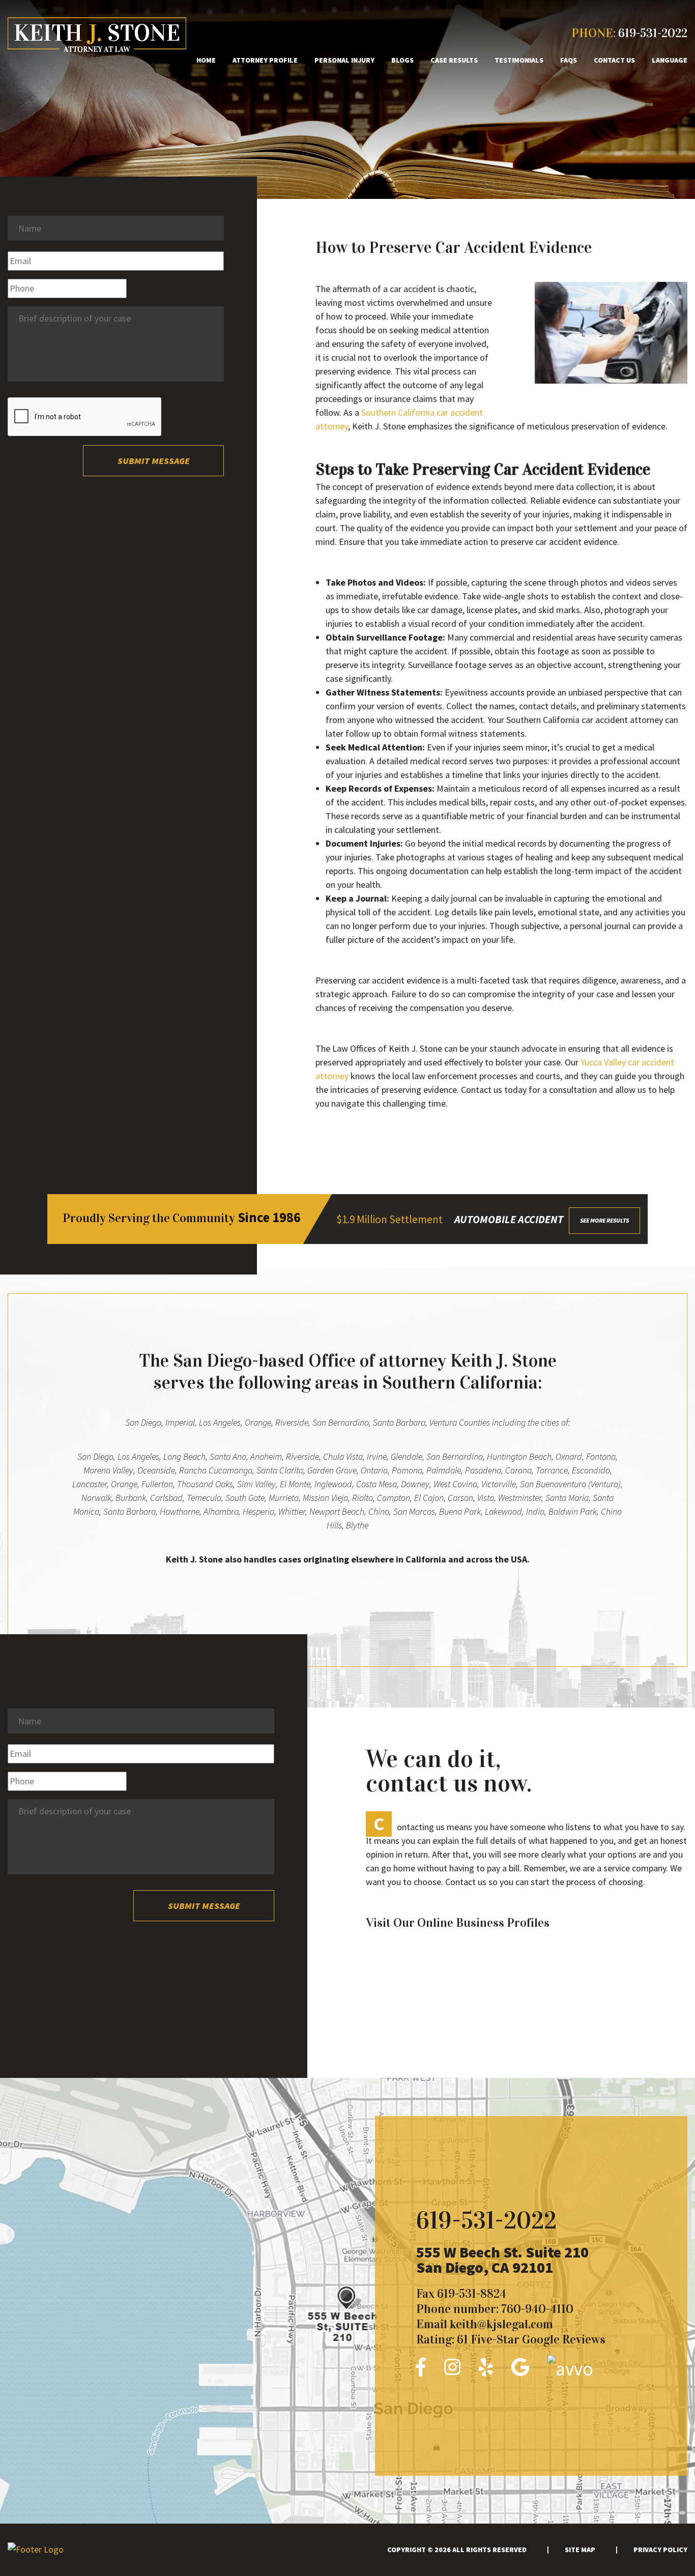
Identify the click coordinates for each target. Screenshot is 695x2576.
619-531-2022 (653, 33)
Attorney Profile (265, 60)
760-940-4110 (537, 2309)
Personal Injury (344, 60)
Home (206, 60)
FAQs (569, 60)
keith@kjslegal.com (501, 2324)
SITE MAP (580, 2550)
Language (670, 60)
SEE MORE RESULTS (604, 1220)
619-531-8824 (472, 2294)
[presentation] (85, 417)
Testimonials (519, 60)
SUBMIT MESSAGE (154, 461)
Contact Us (614, 60)
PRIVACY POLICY (660, 2550)
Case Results (454, 60)
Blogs (402, 60)
